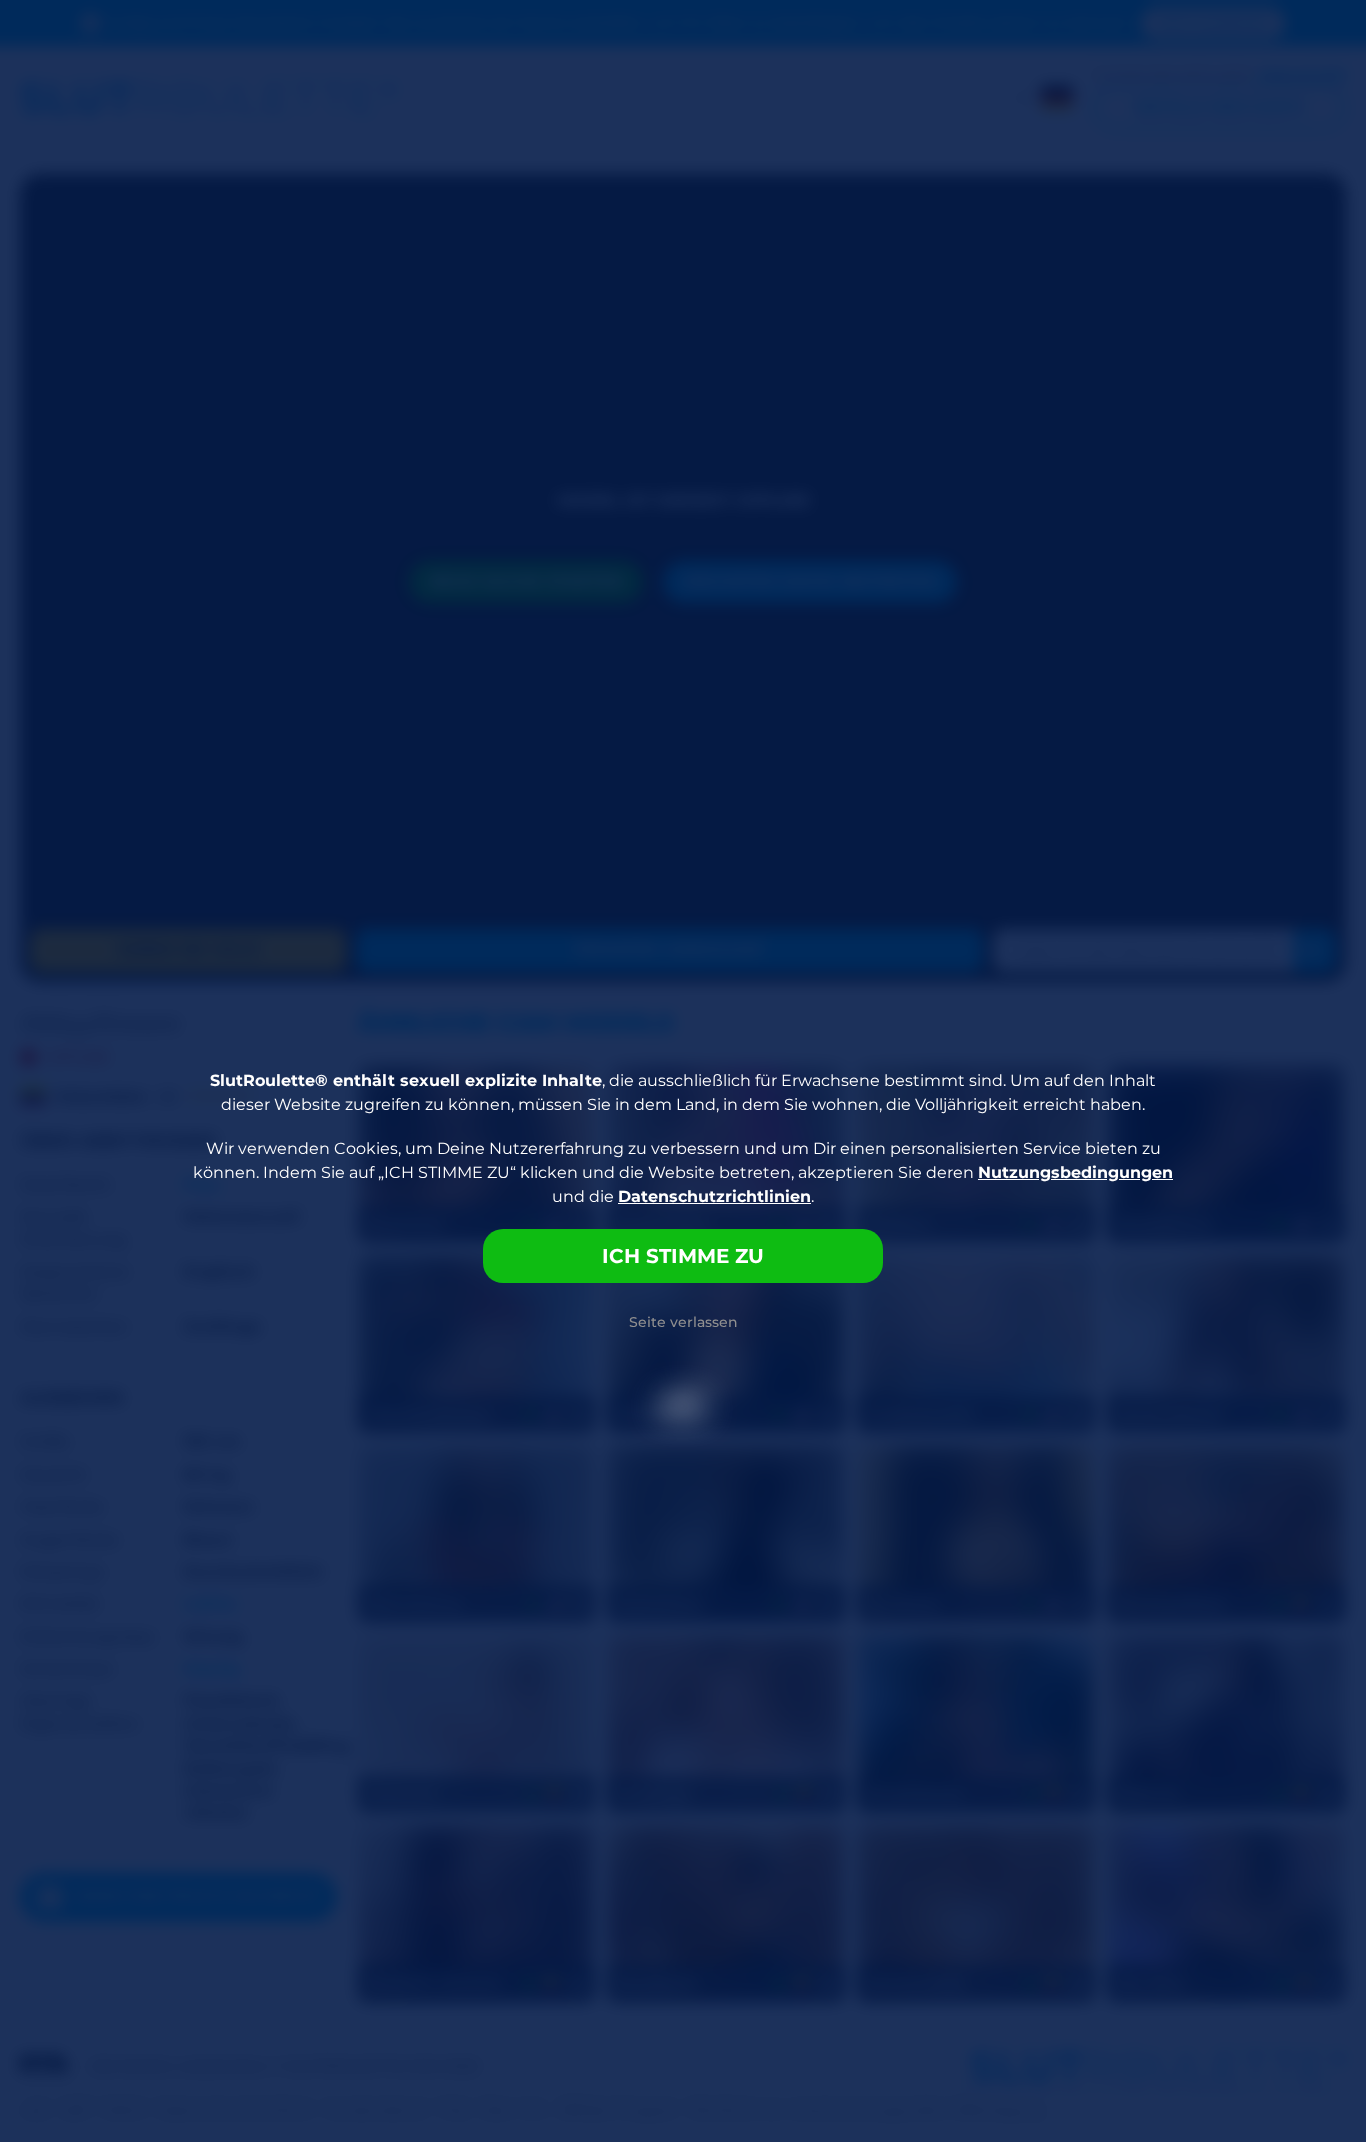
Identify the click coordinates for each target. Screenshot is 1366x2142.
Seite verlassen (683, 1322)
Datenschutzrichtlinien (714, 1196)
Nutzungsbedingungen (1075, 1172)
